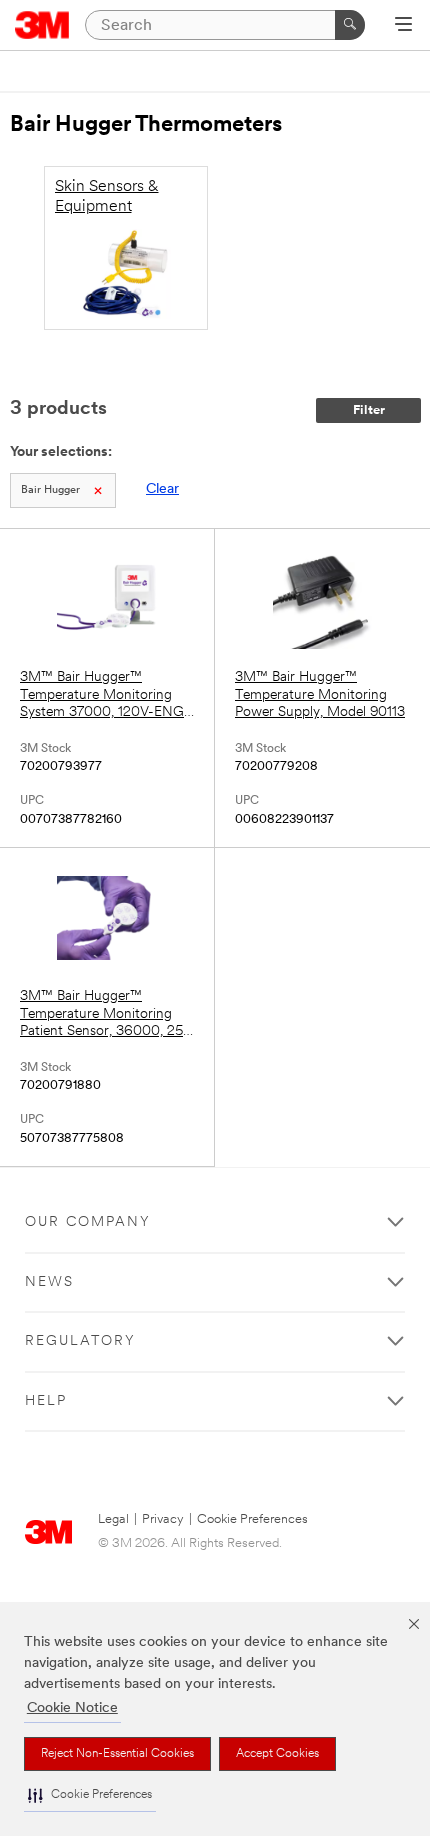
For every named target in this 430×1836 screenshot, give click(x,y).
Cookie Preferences (252, 1519)
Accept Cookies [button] (277, 1754)
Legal (113, 1519)
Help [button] (46, 1401)
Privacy (163, 1519)
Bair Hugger (50, 490)
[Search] (350, 25)
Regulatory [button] (80, 1341)
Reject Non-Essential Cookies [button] (117, 1754)
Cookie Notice (72, 1708)
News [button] (49, 1282)
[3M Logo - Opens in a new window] (42, 25)
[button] (90, 1795)
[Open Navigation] (403, 26)
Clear (162, 489)
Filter (369, 410)
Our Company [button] (88, 1222)
